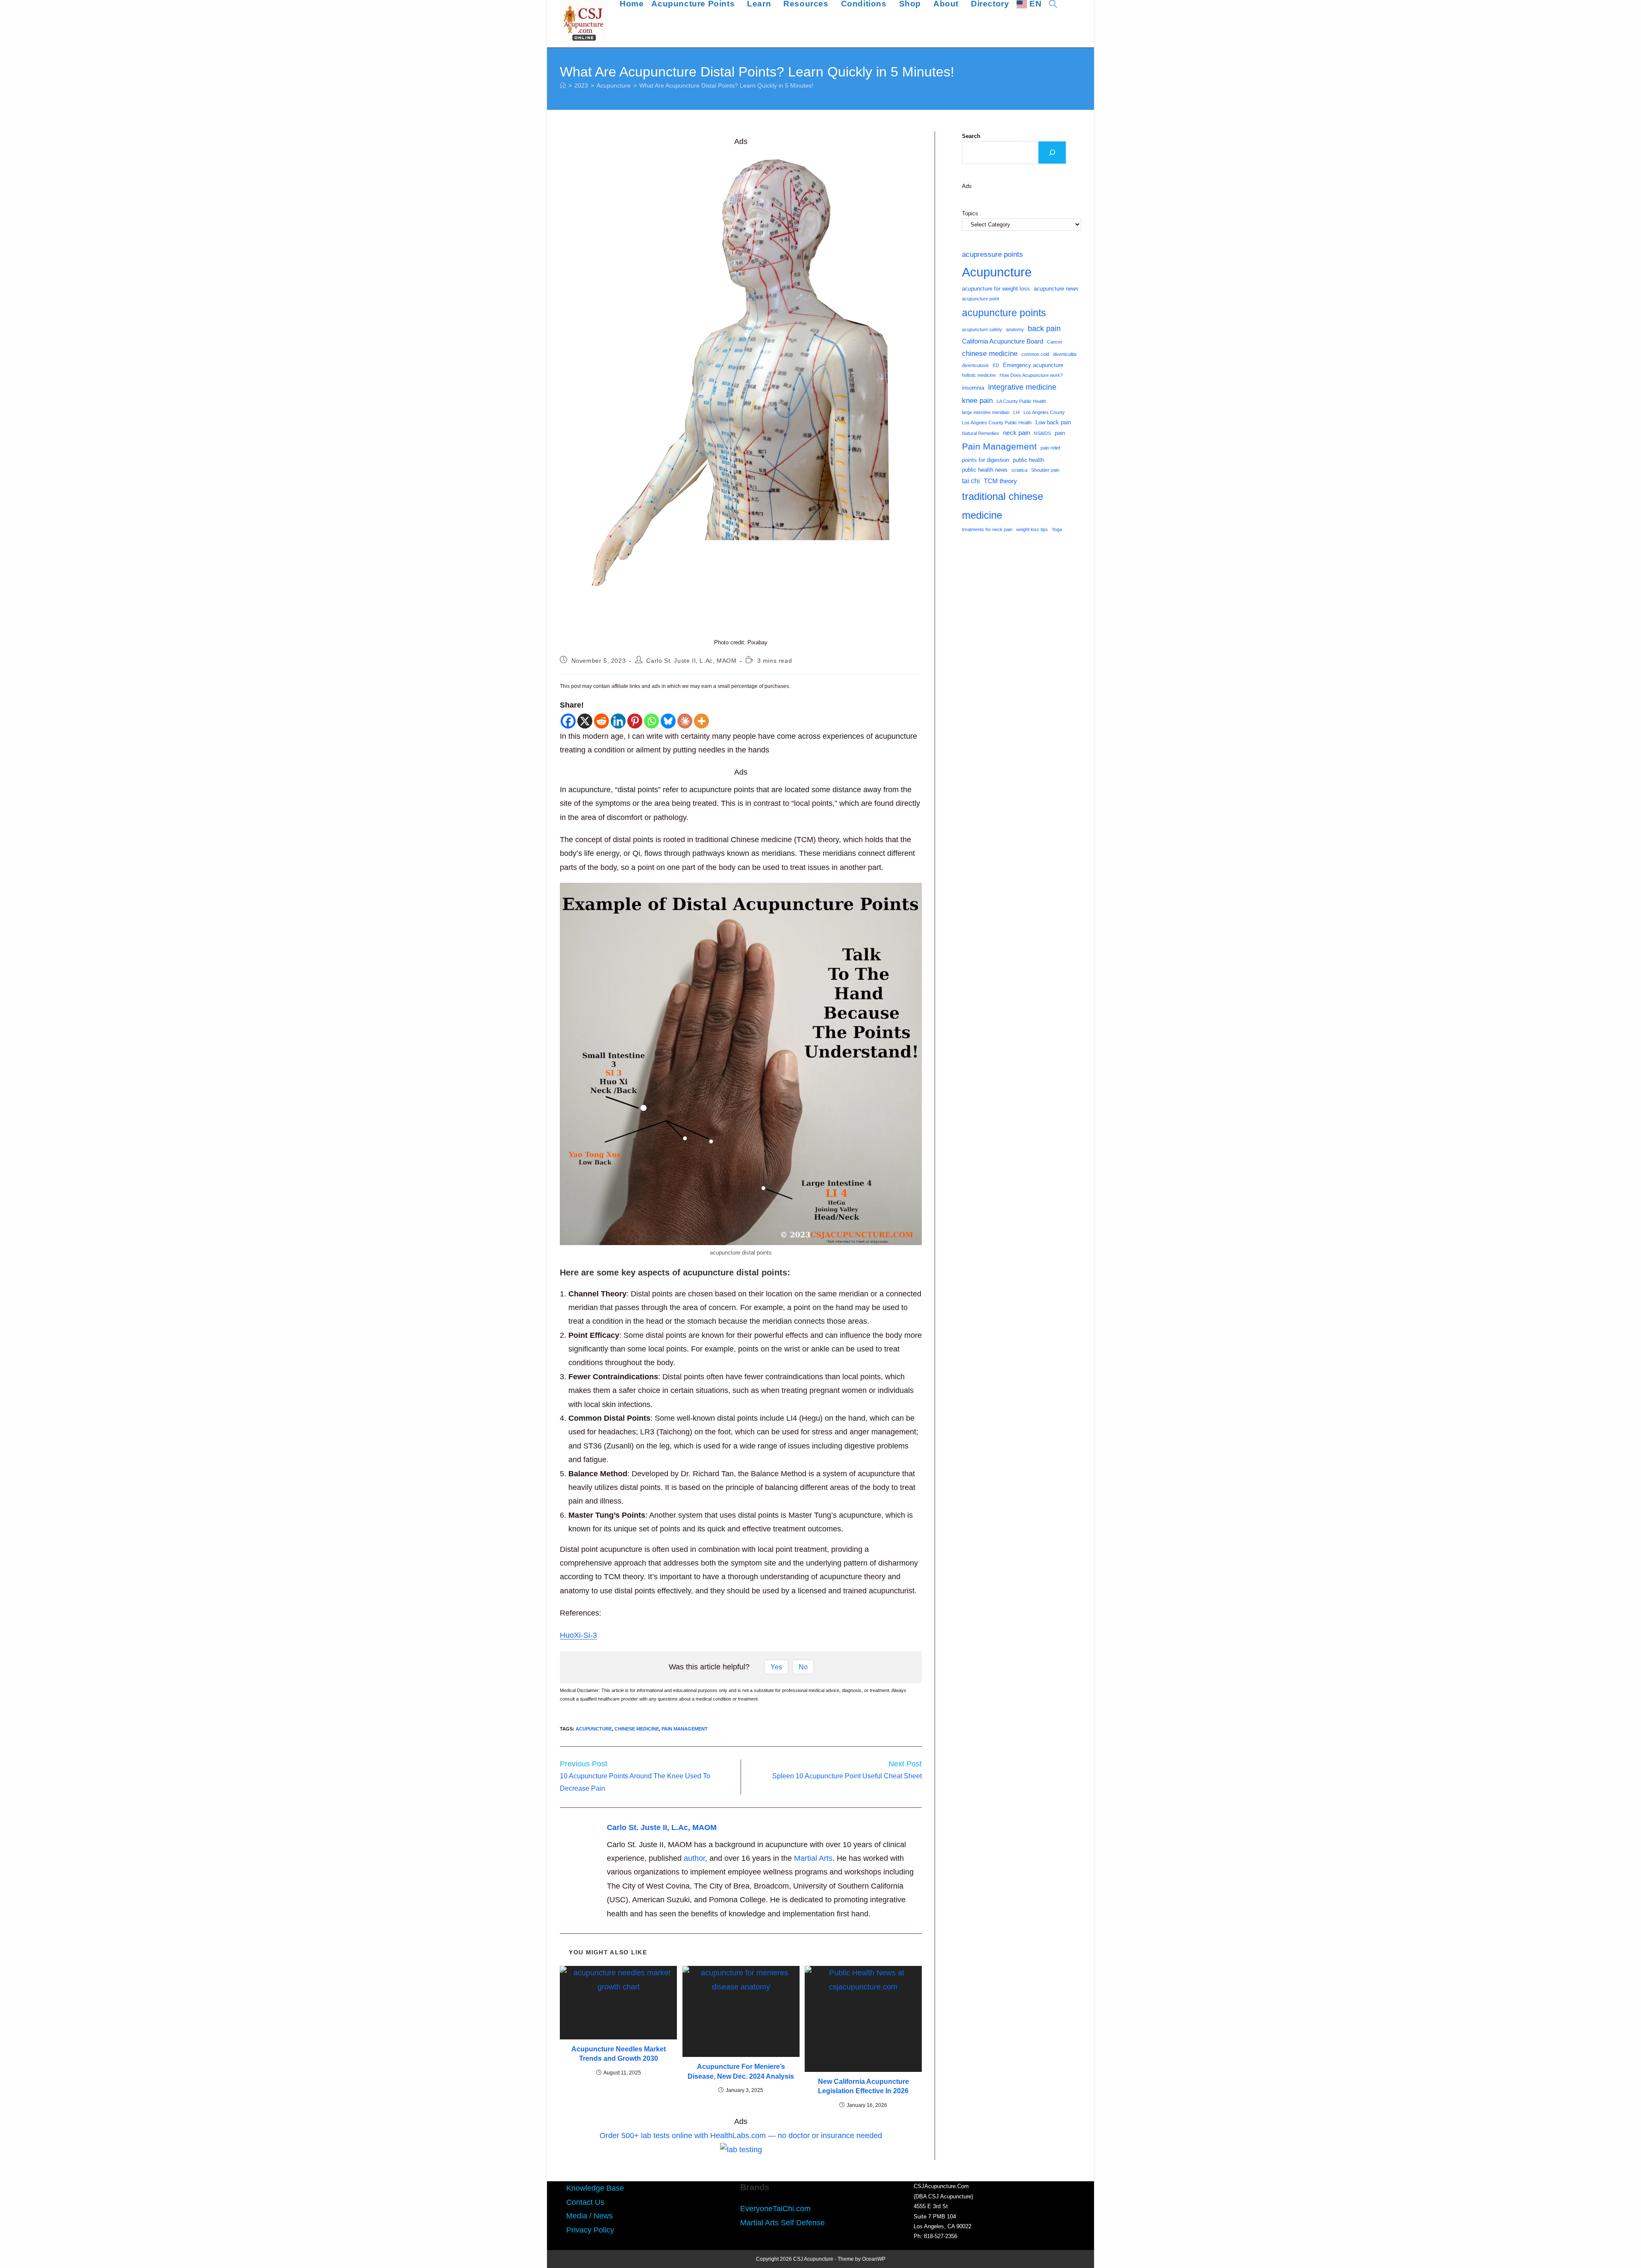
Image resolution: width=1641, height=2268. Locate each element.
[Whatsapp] (651, 721)
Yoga (1057, 529)
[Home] (563, 85)
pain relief (1050, 448)
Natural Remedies (981, 433)
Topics (970, 213)
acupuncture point (981, 299)
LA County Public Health (1021, 401)
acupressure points (993, 254)
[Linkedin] (618, 721)
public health (1028, 460)
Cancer (1055, 342)
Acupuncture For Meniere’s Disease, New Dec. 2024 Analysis (741, 2071)
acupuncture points (1004, 313)
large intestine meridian (986, 412)
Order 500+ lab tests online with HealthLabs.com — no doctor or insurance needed (741, 2136)
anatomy (1015, 329)
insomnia (973, 388)
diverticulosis (975, 365)
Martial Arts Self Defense (782, 2223)
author (694, 1858)
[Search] (1052, 153)
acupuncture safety (982, 329)
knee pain (977, 400)
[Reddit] (601, 721)
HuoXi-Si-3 (578, 1635)
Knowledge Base (595, 2188)
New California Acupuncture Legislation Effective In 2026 (863, 2086)
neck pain (1016, 433)
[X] (585, 721)
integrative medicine (1022, 387)
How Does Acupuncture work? (1031, 375)
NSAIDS (1042, 433)
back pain (1044, 329)
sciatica (1019, 470)
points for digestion (985, 460)
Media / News (590, 2216)
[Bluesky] (668, 721)
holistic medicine (979, 375)
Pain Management (685, 1729)
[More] (701, 721)
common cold (1035, 354)
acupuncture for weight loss (996, 289)
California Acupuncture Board (1003, 341)
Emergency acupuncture (1033, 365)
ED (996, 365)
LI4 (1016, 412)
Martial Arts (813, 1858)
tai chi (971, 481)
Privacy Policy (590, 2230)
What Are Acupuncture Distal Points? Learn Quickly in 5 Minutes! (726, 85)
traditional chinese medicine (1003, 505)
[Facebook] (568, 721)
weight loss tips (1032, 529)
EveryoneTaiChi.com (775, 2209)
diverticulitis (1065, 354)
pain (1060, 433)
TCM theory (1000, 481)
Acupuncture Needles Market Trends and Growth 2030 (619, 2054)
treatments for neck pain (987, 529)
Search (971, 136)
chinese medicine (637, 1729)
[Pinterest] (635, 721)
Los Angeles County (1044, 412)
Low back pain (1053, 422)
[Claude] (685, 721)
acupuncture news (1056, 289)
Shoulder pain (1045, 470)
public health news (985, 470)
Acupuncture (594, 1729)
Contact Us (585, 2202)
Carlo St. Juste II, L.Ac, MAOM (691, 661)
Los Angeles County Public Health (997, 423)
